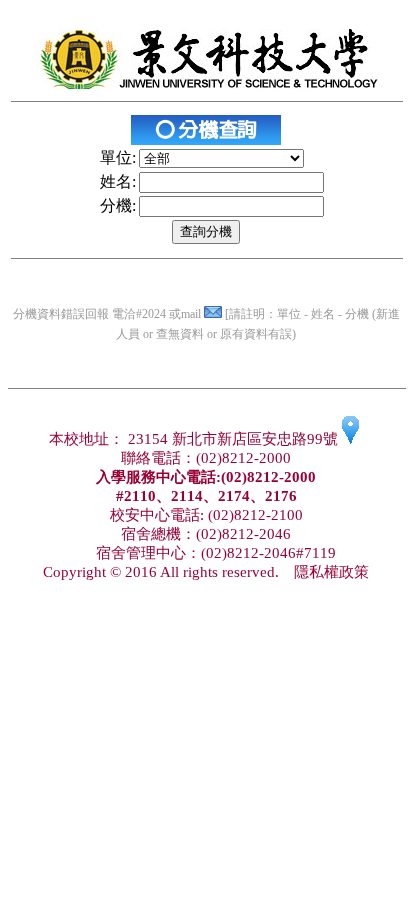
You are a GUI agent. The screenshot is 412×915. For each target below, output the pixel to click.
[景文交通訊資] (350, 439)
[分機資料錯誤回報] (213, 314)
